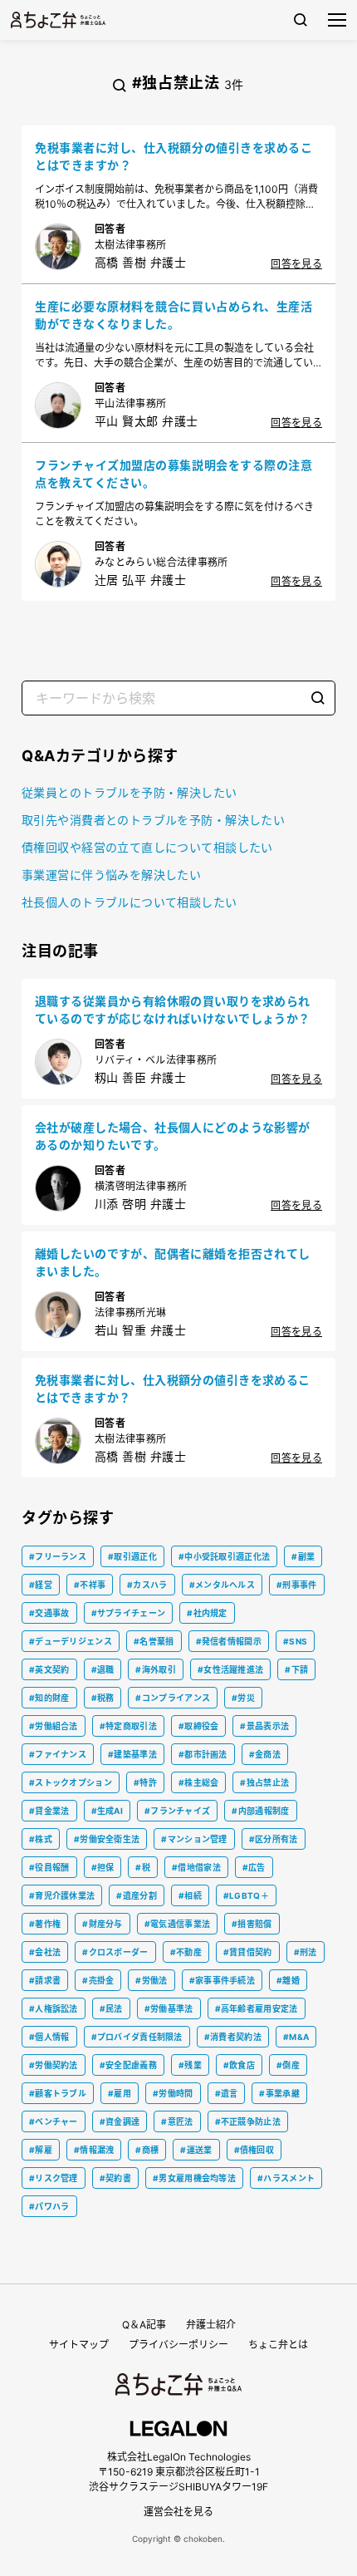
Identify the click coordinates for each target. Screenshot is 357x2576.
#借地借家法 (196, 1867)
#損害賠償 (252, 1924)
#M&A (296, 2037)
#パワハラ (49, 2206)
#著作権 (45, 1924)
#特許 (145, 1782)
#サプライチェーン (129, 1613)
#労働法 (151, 1980)
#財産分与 (103, 1924)
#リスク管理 (54, 2178)
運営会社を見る (178, 2512)
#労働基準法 (169, 2008)
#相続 (190, 1895)
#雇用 (120, 2093)
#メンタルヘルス (222, 1585)
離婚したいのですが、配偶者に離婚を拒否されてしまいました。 (173, 1262)
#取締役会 (199, 1726)
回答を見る (296, 264)
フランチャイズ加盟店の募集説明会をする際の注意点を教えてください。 (174, 474)
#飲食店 (239, 2065)
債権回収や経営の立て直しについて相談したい (147, 847)
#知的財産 (49, 1698)
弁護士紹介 (211, 2325)
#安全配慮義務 (128, 2065)
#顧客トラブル (58, 2093)
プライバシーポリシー (178, 2345)
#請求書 (45, 1980)
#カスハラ (147, 1585)
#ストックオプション (71, 1782)
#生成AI (108, 1811)
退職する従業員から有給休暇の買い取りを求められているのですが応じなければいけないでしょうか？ (173, 1010)
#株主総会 (199, 1782)
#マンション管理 (194, 1839)
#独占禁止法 (264, 1782)
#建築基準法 (132, 1754)
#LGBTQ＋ (246, 1895)
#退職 (103, 1669)
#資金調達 (120, 2121)
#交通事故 (49, 1613)
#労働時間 (173, 2093)
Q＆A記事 (144, 2325)
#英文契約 (49, 1669)
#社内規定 (207, 1613)
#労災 (243, 1698)
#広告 (254, 1867)
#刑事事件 (297, 1585)
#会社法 (45, 1952)
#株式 (41, 1839)
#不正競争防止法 (248, 2121)
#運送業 (196, 2150)
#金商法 (265, 1754)
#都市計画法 (203, 1754)
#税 (143, 1867)
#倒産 (288, 2065)
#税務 (103, 1698)
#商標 (147, 2150)
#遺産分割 (137, 1895)
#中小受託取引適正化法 (224, 1556)
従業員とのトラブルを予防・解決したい (130, 792)
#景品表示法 (264, 1726)
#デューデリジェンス (71, 1641)
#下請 (296, 1669)
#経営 (41, 1585)
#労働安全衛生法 (107, 1839)
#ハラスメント (286, 2178)
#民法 (111, 2008)
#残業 (190, 2065)
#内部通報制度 (260, 1811)
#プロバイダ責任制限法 (137, 2037)
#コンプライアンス (173, 1698)
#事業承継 (279, 2093)
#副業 (303, 1556)
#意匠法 (177, 2121)
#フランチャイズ (177, 1811)
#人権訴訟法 (54, 2008)
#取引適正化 (132, 1556)
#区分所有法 (274, 1839)
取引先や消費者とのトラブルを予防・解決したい (153, 820)
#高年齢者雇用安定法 (257, 2008)
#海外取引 (156, 1669)
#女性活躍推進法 (230, 1669)
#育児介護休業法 (62, 1895)
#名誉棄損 (154, 1641)
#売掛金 (98, 1980)
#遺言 (227, 2093)
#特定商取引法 (128, 1726)
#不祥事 (90, 1585)
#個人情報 (49, 2037)
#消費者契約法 (233, 2037)
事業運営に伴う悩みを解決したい (111, 875)
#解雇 (41, 2150)
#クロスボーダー (115, 1952)
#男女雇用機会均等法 (194, 2178)
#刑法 (306, 1952)
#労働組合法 (54, 1726)
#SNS (295, 1641)
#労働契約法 (54, 2065)
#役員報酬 (49, 1867)
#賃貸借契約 (248, 1952)
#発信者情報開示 (229, 1641)
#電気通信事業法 (177, 1924)
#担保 (103, 1867)
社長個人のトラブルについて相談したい (130, 902)
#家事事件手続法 (222, 1980)
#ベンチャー (54, 2121)
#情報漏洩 (94, 2150)
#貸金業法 (49, 1811)
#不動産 (186, 1952)
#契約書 (115, 2178)
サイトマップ (79, 2345)
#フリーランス (58, 1556)
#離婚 (288, 1980)
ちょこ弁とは (278, 2345)
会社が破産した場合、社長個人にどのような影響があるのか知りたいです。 (173, 1136)
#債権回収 (254, 2150)
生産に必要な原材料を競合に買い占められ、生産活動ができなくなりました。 (174, 315)
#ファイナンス (58, 1754)
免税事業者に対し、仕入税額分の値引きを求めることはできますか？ (174, 156)
